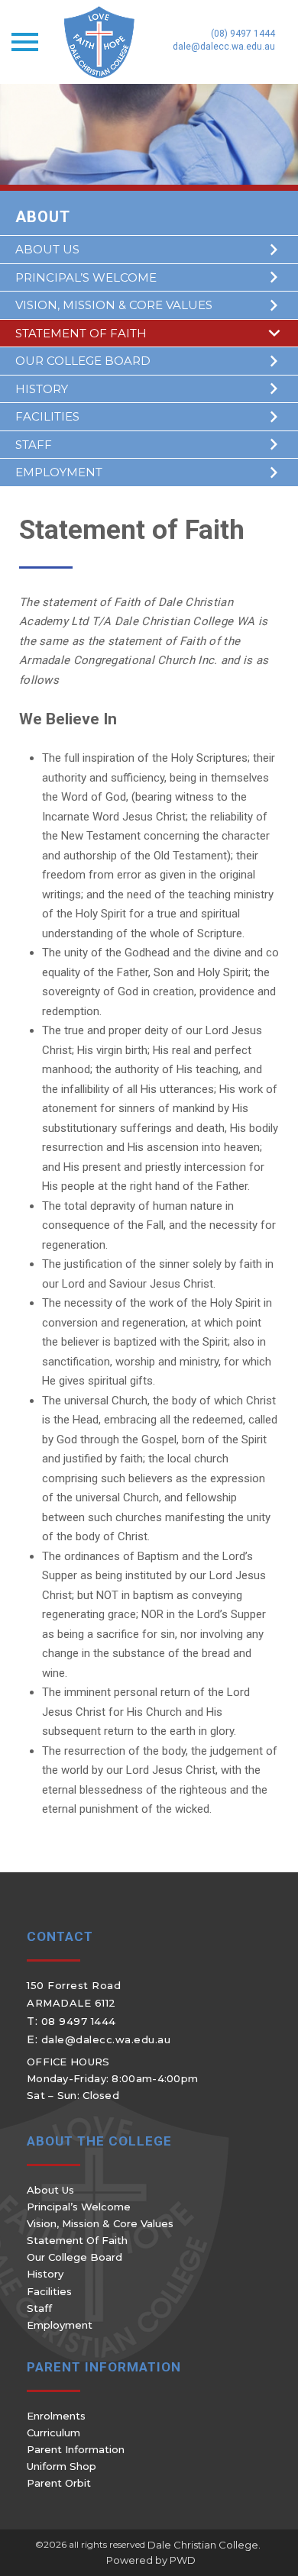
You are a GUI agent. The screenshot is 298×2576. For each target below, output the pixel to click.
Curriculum (53, 2433)
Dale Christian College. (204, 2545)
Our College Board (83, 361)
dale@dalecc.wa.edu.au (224, 47)
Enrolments (56, 2416)
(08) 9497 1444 (243, 34)
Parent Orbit (59, 2483)
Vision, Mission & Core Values (114, 305)
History (42, 389)
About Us (47, 249)
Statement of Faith (81, 333)
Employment (59, 472)
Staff (34, 445)
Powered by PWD (151, 2560)
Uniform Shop (62, 2466)
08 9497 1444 (79, 2021)
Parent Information (76, 2449)
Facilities (47, 416)
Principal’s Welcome (86, 277)
